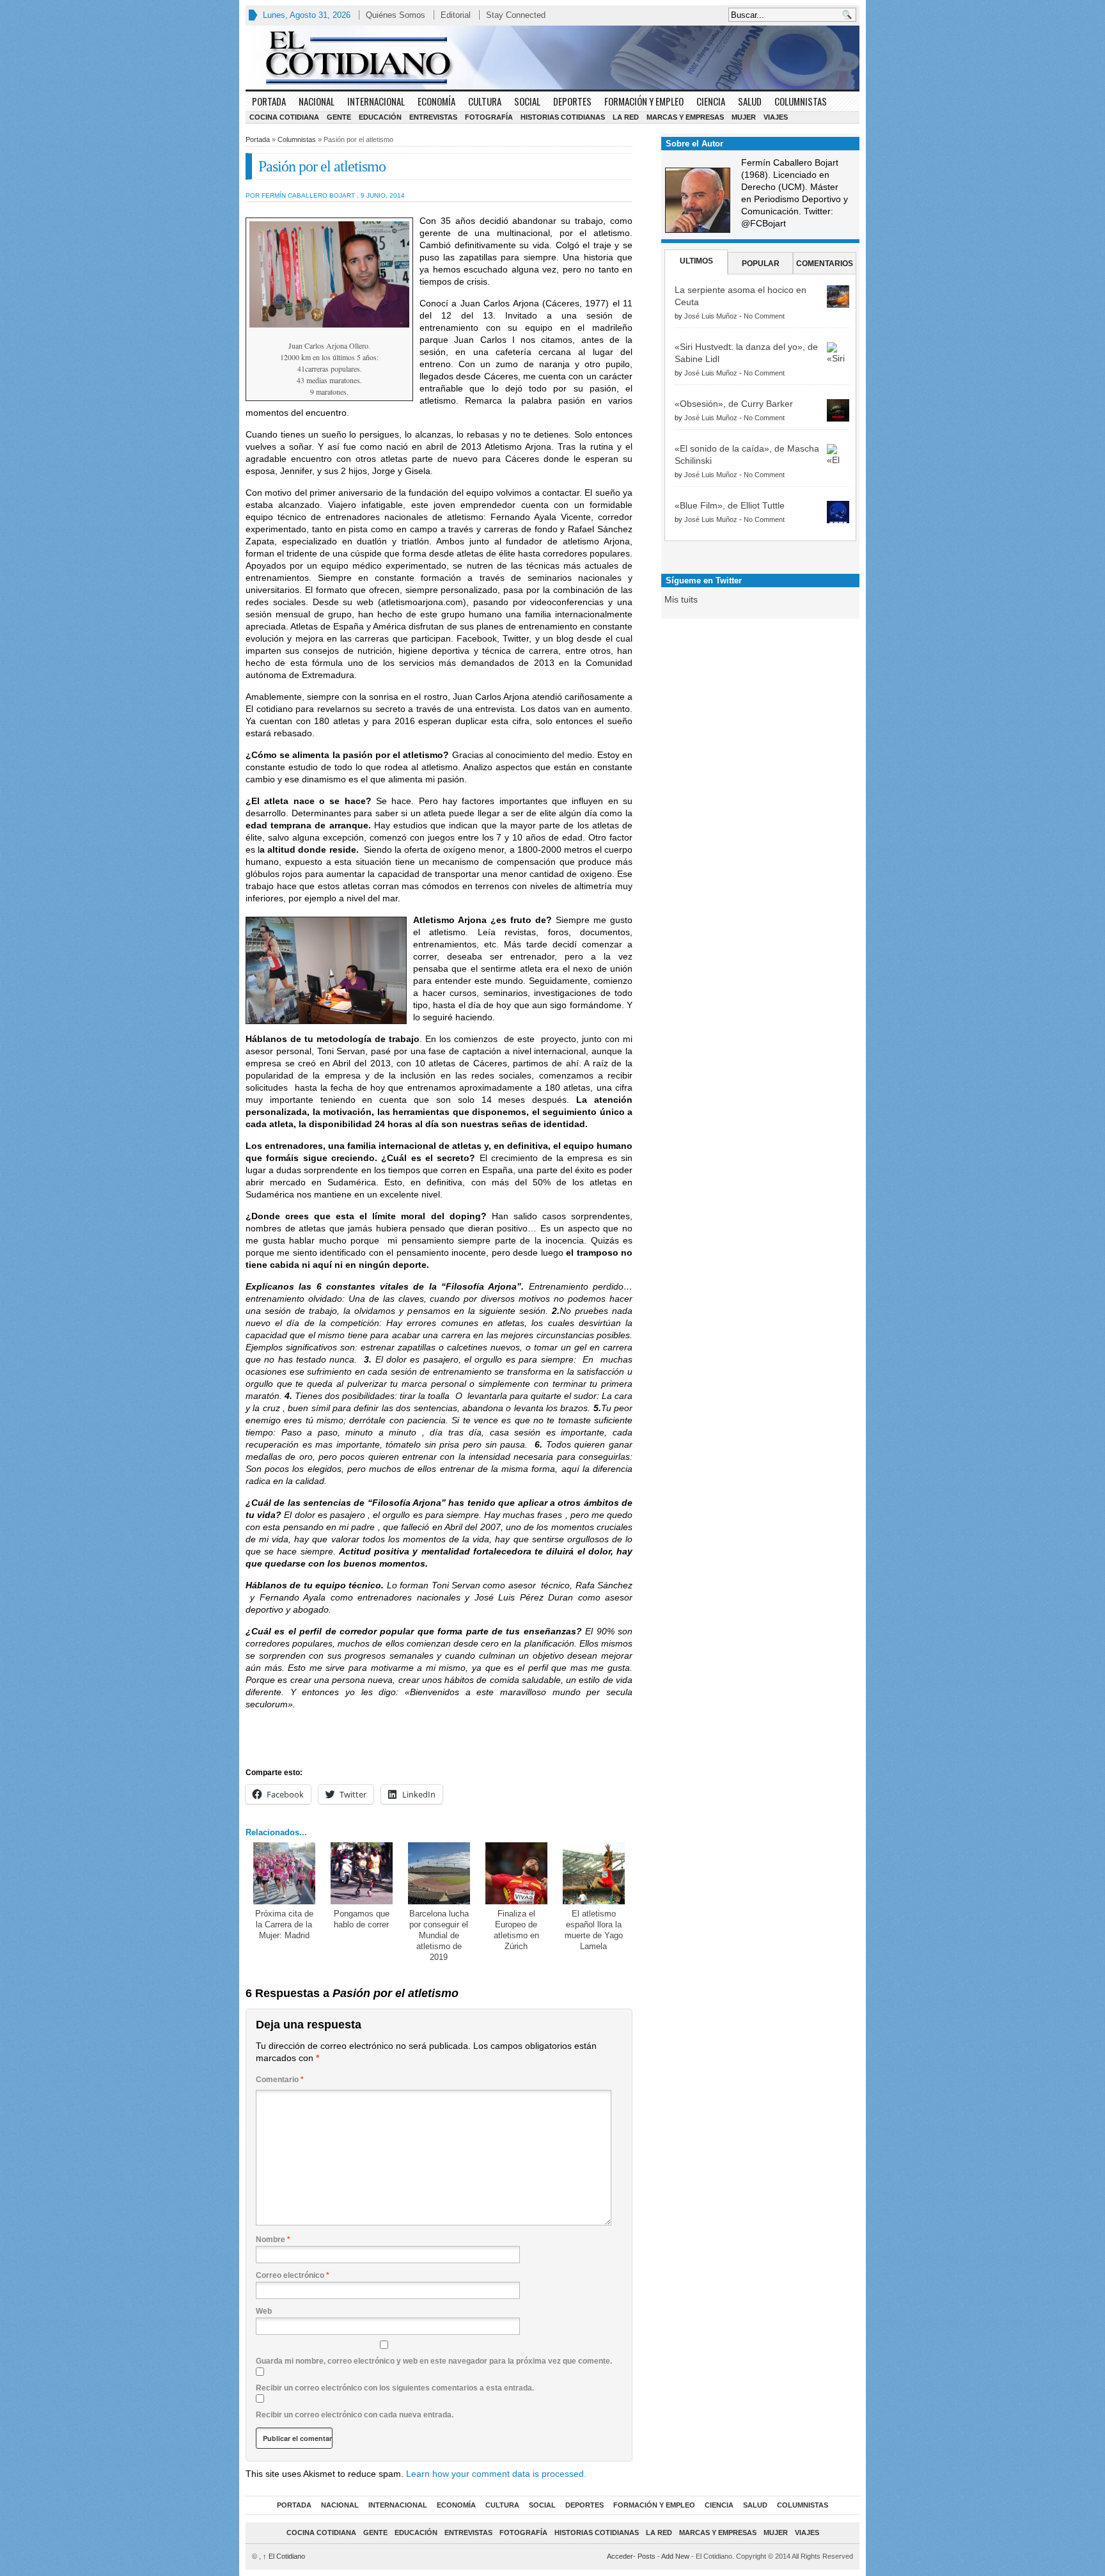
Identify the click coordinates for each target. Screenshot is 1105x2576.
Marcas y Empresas (685, 117)
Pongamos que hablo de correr (362, 1919)
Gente (339, 117)
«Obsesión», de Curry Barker (734, 404)
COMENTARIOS (825, 264)
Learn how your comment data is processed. (496, 2474)
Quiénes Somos (396, 15)
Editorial (456, 15)
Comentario (280, 2080)
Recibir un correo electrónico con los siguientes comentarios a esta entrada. (395, 2388)
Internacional (376, 101)
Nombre (273, 2240)
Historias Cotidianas (563, 117)
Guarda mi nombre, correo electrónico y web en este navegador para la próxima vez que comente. (434, 2361)
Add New (675, 2556)
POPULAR (761, 264)
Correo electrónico (293, 2275)
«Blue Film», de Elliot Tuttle (730, 505)
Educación (380, 117)
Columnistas (801, 101)
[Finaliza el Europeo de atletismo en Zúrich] (516, 1873)
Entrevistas (433, 117)
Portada (269, 101)
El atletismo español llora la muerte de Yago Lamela (594, 1930)
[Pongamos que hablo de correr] (362, 1873)
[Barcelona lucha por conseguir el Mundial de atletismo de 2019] (439, 1873)
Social (527, 101)
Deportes (572, 101)
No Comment (764, 316)
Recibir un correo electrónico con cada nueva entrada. (355, 2415)
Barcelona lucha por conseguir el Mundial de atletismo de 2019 (439, 1935)
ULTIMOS (696, 261)
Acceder (620, 2556)
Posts (647, 2556)
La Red (626, 117)
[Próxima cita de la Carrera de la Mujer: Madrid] (284, 1873)
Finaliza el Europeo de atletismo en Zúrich (516, 1930)
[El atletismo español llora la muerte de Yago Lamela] (594, 1873)
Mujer (744, 117)
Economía (436, 101)
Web (264, 2311)
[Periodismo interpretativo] (552, 58)
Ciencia (711, 101)
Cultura (485, 101)
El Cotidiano (284, 2556)
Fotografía (489, 117)
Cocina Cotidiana (284, 117)
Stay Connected (516, 15)
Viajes (776, 117)
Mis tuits (681, 599)
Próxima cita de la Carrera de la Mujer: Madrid (284, 1924)
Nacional (317, 101)
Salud (750, 101)
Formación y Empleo (644, 101)
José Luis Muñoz (711, 316)
